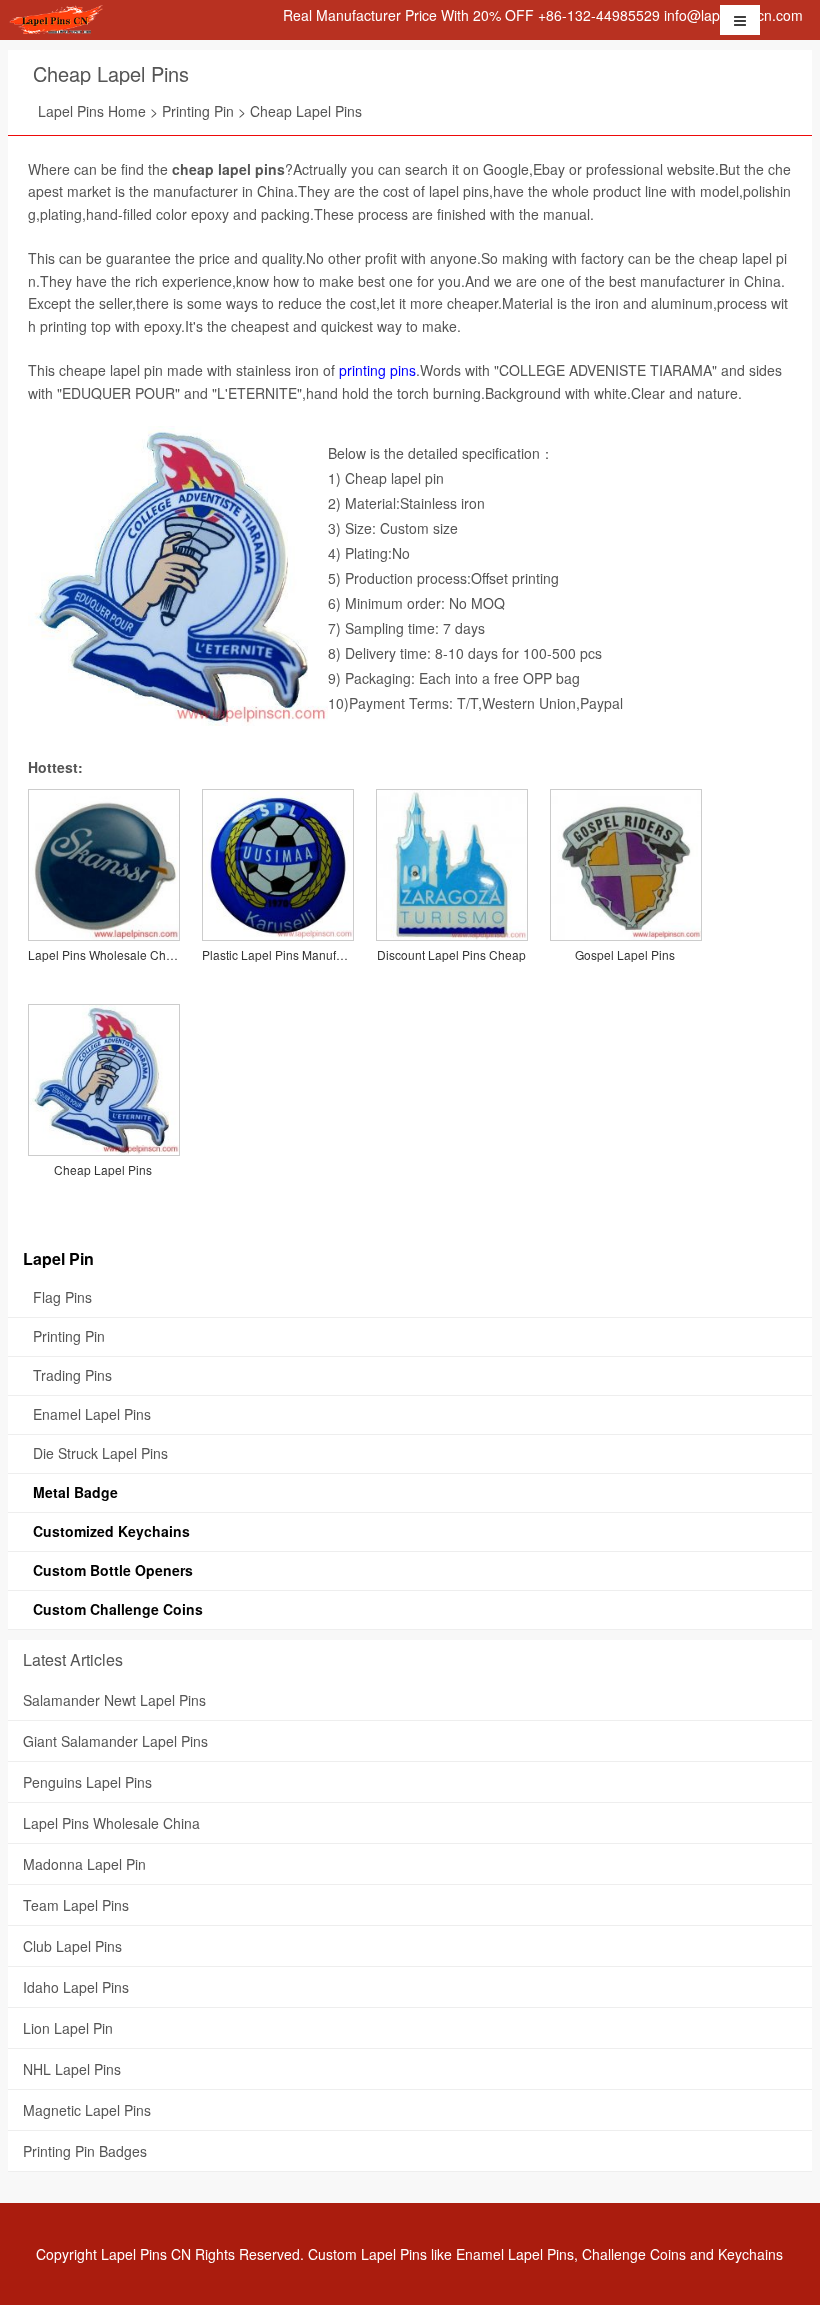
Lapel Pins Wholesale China (111, 1823)
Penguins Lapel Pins (87, 1782)
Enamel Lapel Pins (515, 2254)
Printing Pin (198, 111)
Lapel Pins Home (92, 111)
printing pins (377, 370)
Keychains (750, 2254)
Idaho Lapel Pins (76, 1987)
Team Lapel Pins (76, 1905)
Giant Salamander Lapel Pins (115, 1741)
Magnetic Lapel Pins (87, 2110)
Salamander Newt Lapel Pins (114, 1700)
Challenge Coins (634, 2254)
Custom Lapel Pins (367, 2254)
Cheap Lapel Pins (111, 73)
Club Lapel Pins (72, 1946)
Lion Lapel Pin (68, 2028)
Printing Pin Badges (85, 2151)
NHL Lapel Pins (72, 2069)
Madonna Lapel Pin (84, 1864)
